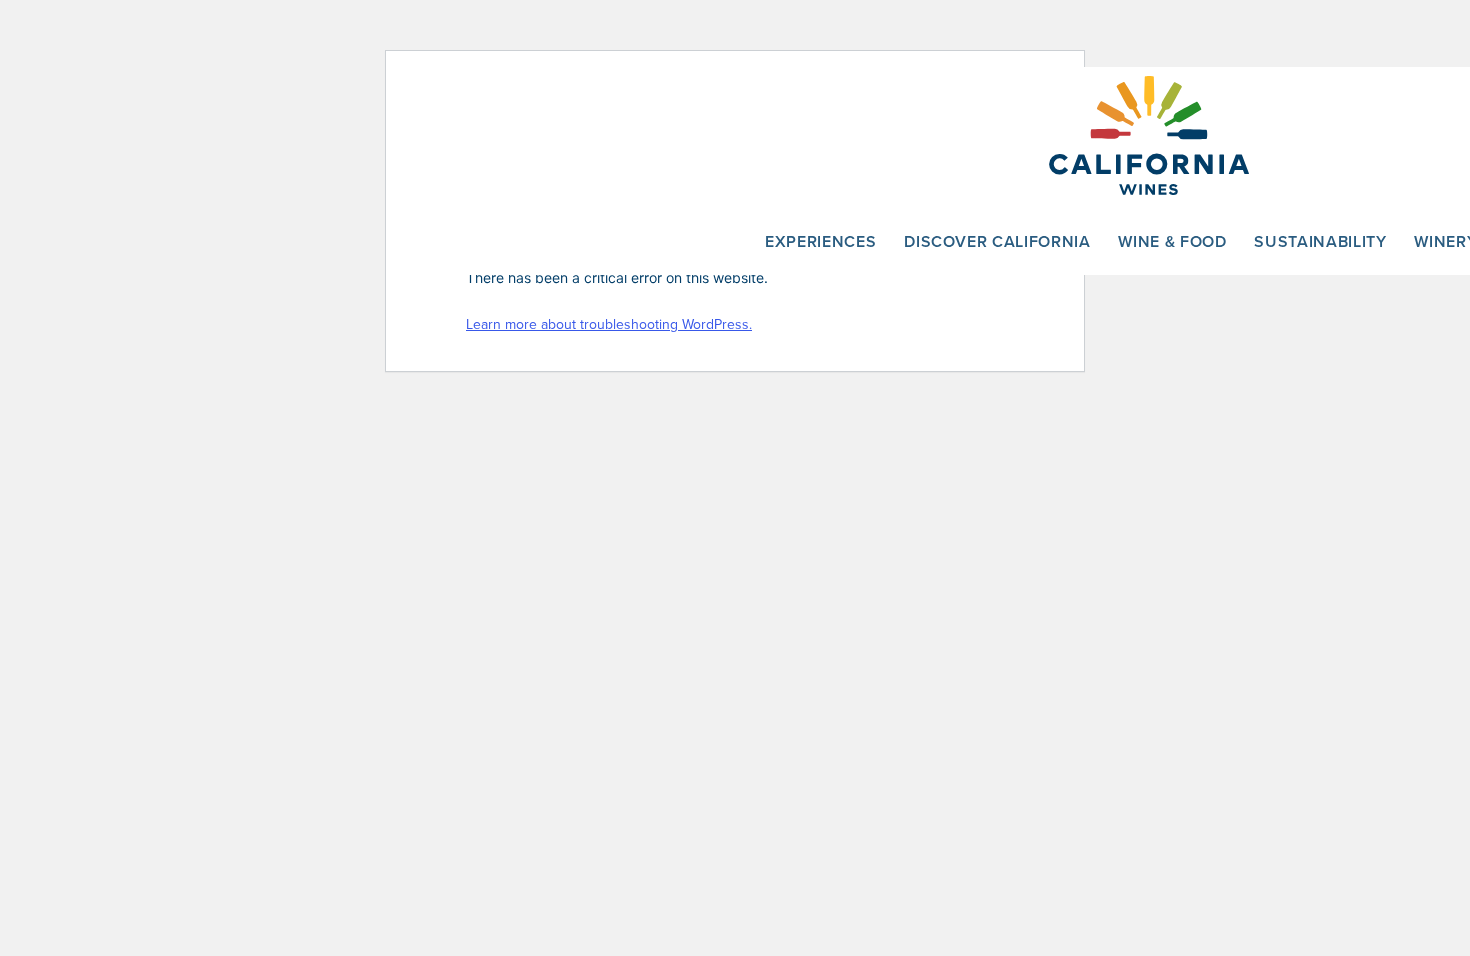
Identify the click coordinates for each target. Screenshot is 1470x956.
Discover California (997, 241)
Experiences (820, 241)
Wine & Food (1172, 241)
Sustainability (1320, 241)
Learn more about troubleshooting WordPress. (609, 324)
